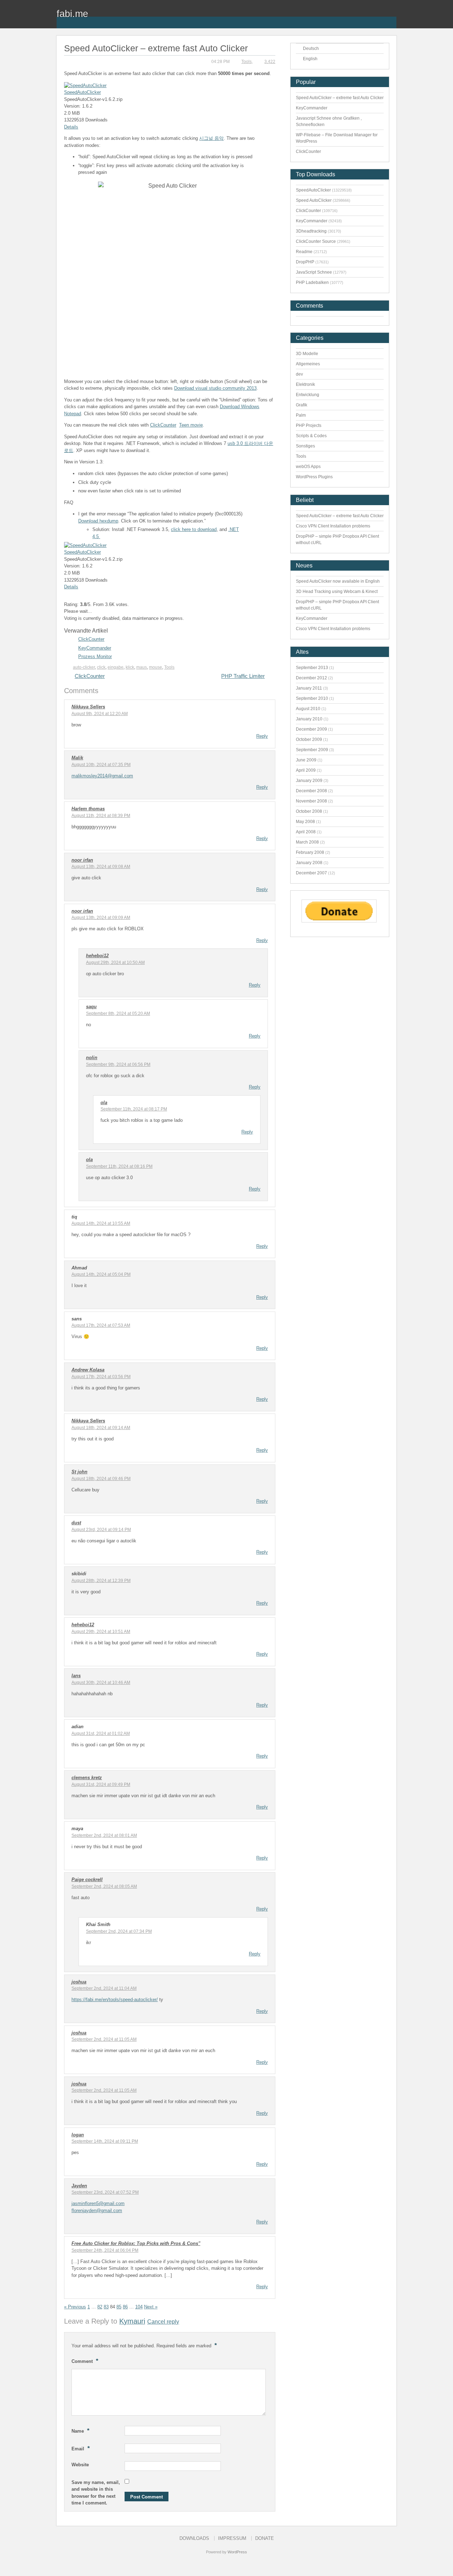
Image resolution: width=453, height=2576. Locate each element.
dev (299, 374)
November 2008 (311, 801)
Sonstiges (305, 446)
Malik (77, 758)
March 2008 (307, 842)
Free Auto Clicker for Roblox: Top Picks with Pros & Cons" (136, 2243)
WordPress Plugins (314, 477)
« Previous (75, 2307)
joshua (79, 1982)
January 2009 (309, 781)
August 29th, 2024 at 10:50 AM (115, 963)
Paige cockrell (87, 1880)
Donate (265, 2538)
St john (79, 1472)
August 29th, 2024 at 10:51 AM (101, 1632)
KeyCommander (95, 648)
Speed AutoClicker (314, 200)
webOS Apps (308, 467)
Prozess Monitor (95, 656)
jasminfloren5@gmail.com (98, 2203)
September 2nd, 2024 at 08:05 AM (104, 1886)
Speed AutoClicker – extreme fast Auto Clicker (340, 98)
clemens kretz (87, 1778)
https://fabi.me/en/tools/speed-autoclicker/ (115, 2000)
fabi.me (72, 14)
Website (80, 2465)
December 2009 (311, 729)
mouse (156, 667)
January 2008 (309, 863)
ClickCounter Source (316, 241)
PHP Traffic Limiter (243, 676)
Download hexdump (98, 521)
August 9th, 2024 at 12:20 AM (100, 714)
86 (125, 2307)
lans (76, 1676)
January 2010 (309, 719)
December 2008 (311, 791)
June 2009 (306, 760)
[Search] (391, 18)
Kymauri (132, 2321)
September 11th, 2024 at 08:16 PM (119, 1166)
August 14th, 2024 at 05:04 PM (101, 1274)
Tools (246, 62)
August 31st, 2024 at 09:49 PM (101, 1784)
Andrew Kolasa (88, 1370)
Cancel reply (163, 2321)
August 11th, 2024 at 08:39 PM (101, 816)
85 (119, 2307)
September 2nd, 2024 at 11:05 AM (104, 2039)
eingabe (116, 667)
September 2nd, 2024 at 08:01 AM (104, 1835)
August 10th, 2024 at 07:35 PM (101, 765)
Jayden (79, 2186)
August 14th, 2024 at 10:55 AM (101, 1223)
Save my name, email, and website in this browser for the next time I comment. (96, 2493)
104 (139, 2307)
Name (81, 2431)
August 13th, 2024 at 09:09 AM (101, 918)
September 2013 (312, 668)
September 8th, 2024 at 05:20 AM (118, 1013)
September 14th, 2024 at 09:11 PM (105, 2141)
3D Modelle (307, 354)
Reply (262, 736)
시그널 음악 (211, 138)
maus (142, 667)
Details (71, 127)
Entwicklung (308, 395)
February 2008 (310, 852)
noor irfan (82, 860)
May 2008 (305, 822)
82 (100, 2307)
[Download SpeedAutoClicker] (85, 85)
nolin (92, 1058)
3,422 (270, 62)
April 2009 (306, 770)
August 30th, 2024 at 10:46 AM (101, 1683)
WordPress (237, 2552)
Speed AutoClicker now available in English (338, 581)
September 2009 (312, 750)
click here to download (194, 529)
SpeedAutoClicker (82, 92)
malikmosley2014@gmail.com (102, 776)
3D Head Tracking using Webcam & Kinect (337, 592)
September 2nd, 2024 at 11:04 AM (104, 1988)
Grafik (302, 405)
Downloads (194, 2538)
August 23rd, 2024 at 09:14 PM (101, 1530)
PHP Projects (309, 425)
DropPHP (305, 262)
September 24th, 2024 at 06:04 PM (105, 2250)
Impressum (232, 2538)
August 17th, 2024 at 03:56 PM (101, 1377)
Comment (85, 2361)
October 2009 (309, 739)
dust (76, 1523)
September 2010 (312, 698)
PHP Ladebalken (312, 282)
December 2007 (311, 873)
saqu (91, 1007)
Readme (304, 252)
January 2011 (309, 688)
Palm (301, 415)
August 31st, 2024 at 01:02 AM (101, 1733)
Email (81, 2448)
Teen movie (191, 425)
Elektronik (305, 384)
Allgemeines (308, 364)
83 (106, 2307)
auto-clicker (84, 667)
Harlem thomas (88, 809)
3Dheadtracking (311, 231)
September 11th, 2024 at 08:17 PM (134, 1109)
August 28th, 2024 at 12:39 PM (101, 1581)
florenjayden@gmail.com (97, 2211)
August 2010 (308, 709)
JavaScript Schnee (314, 272)
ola (104, 1103)
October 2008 (309, 811)
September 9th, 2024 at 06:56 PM (118, 1064)
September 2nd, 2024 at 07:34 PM (119, 1931)
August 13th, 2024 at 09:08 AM (101, 867)
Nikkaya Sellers (88, 707)
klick (130, 667)
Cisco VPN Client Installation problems (333, 526)
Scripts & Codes (311, 436)
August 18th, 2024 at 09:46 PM (101, 1479)
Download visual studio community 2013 (215, 388)
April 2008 (306, 832)
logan (78, 2135)
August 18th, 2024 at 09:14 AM (101, 1428)
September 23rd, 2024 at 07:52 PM (105, 2192)
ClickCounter (163, 425)
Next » (151, 2307)
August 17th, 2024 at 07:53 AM (101, 1325)
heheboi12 (97, 956)
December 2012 (311, 678)
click (101, 667)
